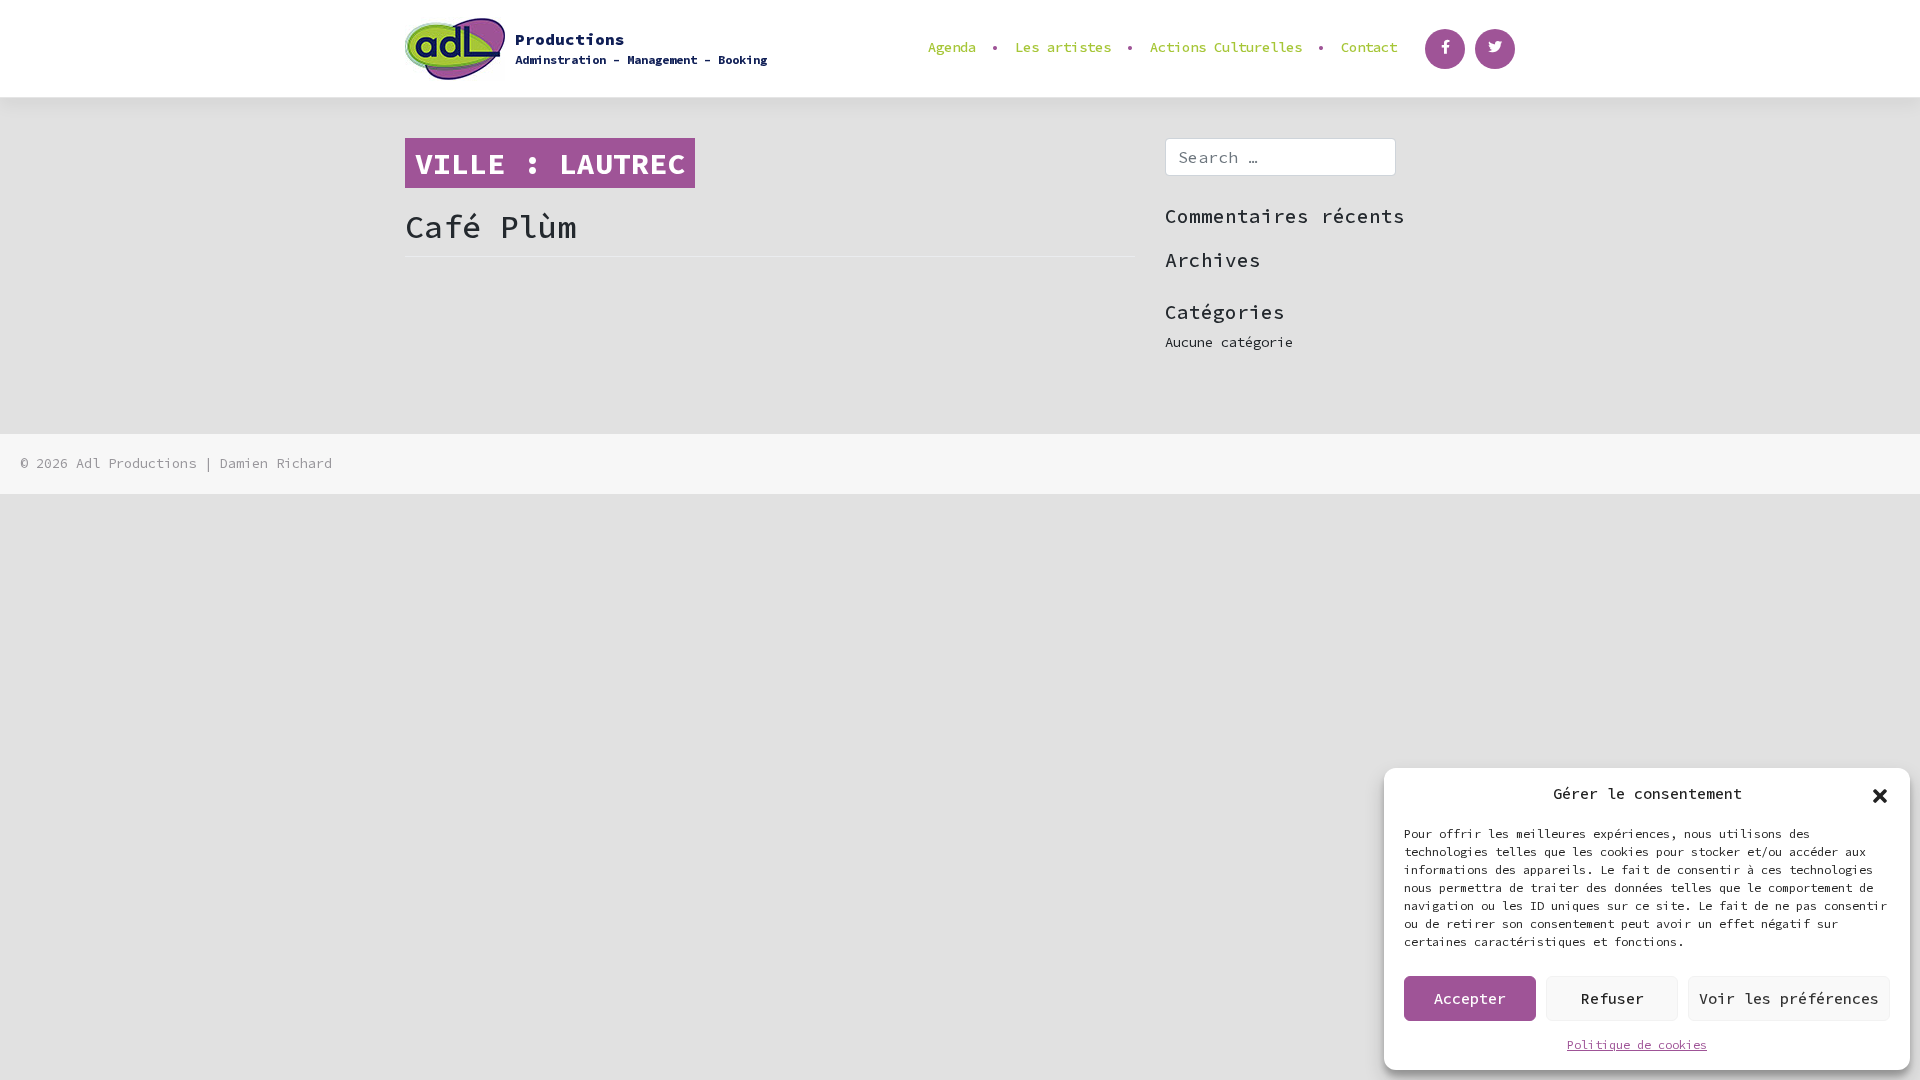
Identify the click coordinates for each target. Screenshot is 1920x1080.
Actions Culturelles (1226, 47)
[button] (1880, 794)
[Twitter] (1495, 49)
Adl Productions (136, 463)
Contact (1369, 47)
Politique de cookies (1637, 1044)
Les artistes (1063, 47)
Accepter (1470, 998)
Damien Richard (276, 463)
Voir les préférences (1789, 998)
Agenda (952, 47)
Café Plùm (490, 227)
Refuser (1612, 998)
